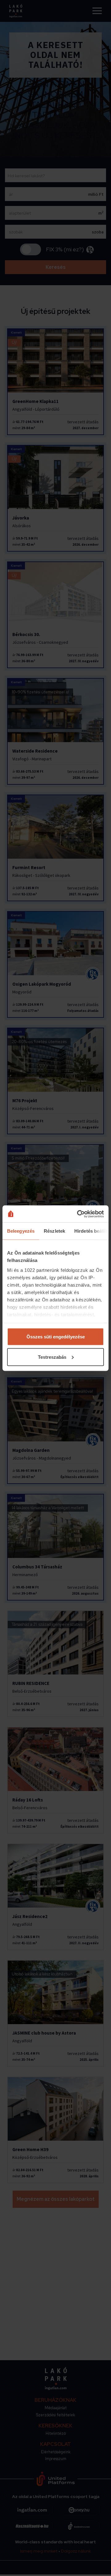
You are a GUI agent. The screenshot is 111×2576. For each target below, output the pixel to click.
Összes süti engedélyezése (56, 1337)
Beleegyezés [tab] (21, 1231)
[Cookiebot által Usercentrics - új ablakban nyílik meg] (78, 1214)
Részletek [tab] (54, 1231)
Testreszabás (52, 1357)
